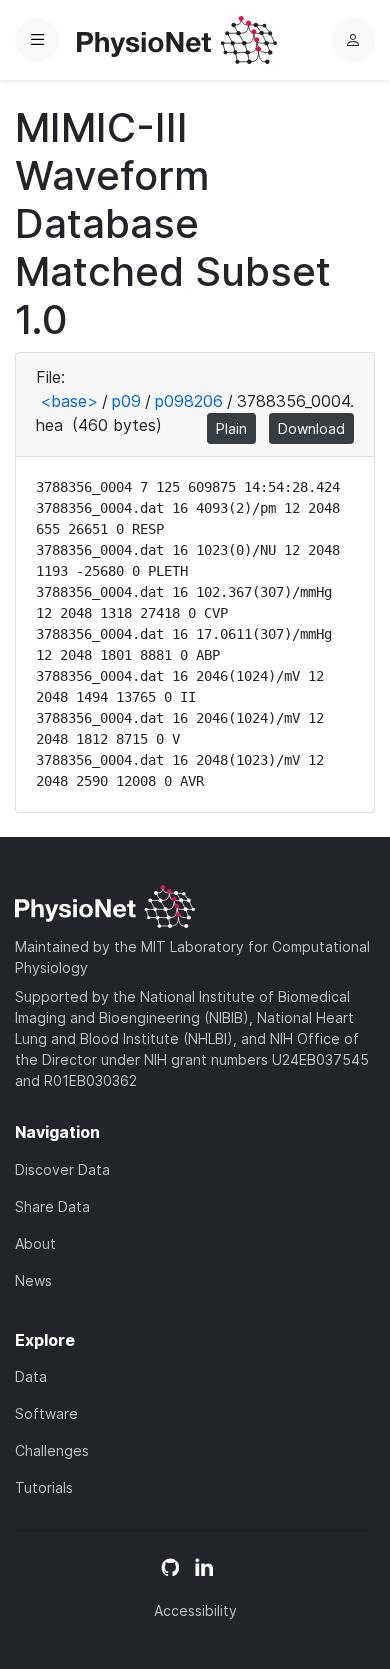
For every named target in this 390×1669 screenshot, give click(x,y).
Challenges (52, 1450)
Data (31, 1376)
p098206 (189, 401)
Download (311, 428)
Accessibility (195, 1610)
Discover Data (62, 1169)
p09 (126, 401)
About (35, 1243)
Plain (231, 428)
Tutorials (44, 1487)
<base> (69, 401)
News (33, 1280)
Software (46, 1413)
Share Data (52, 1206)
